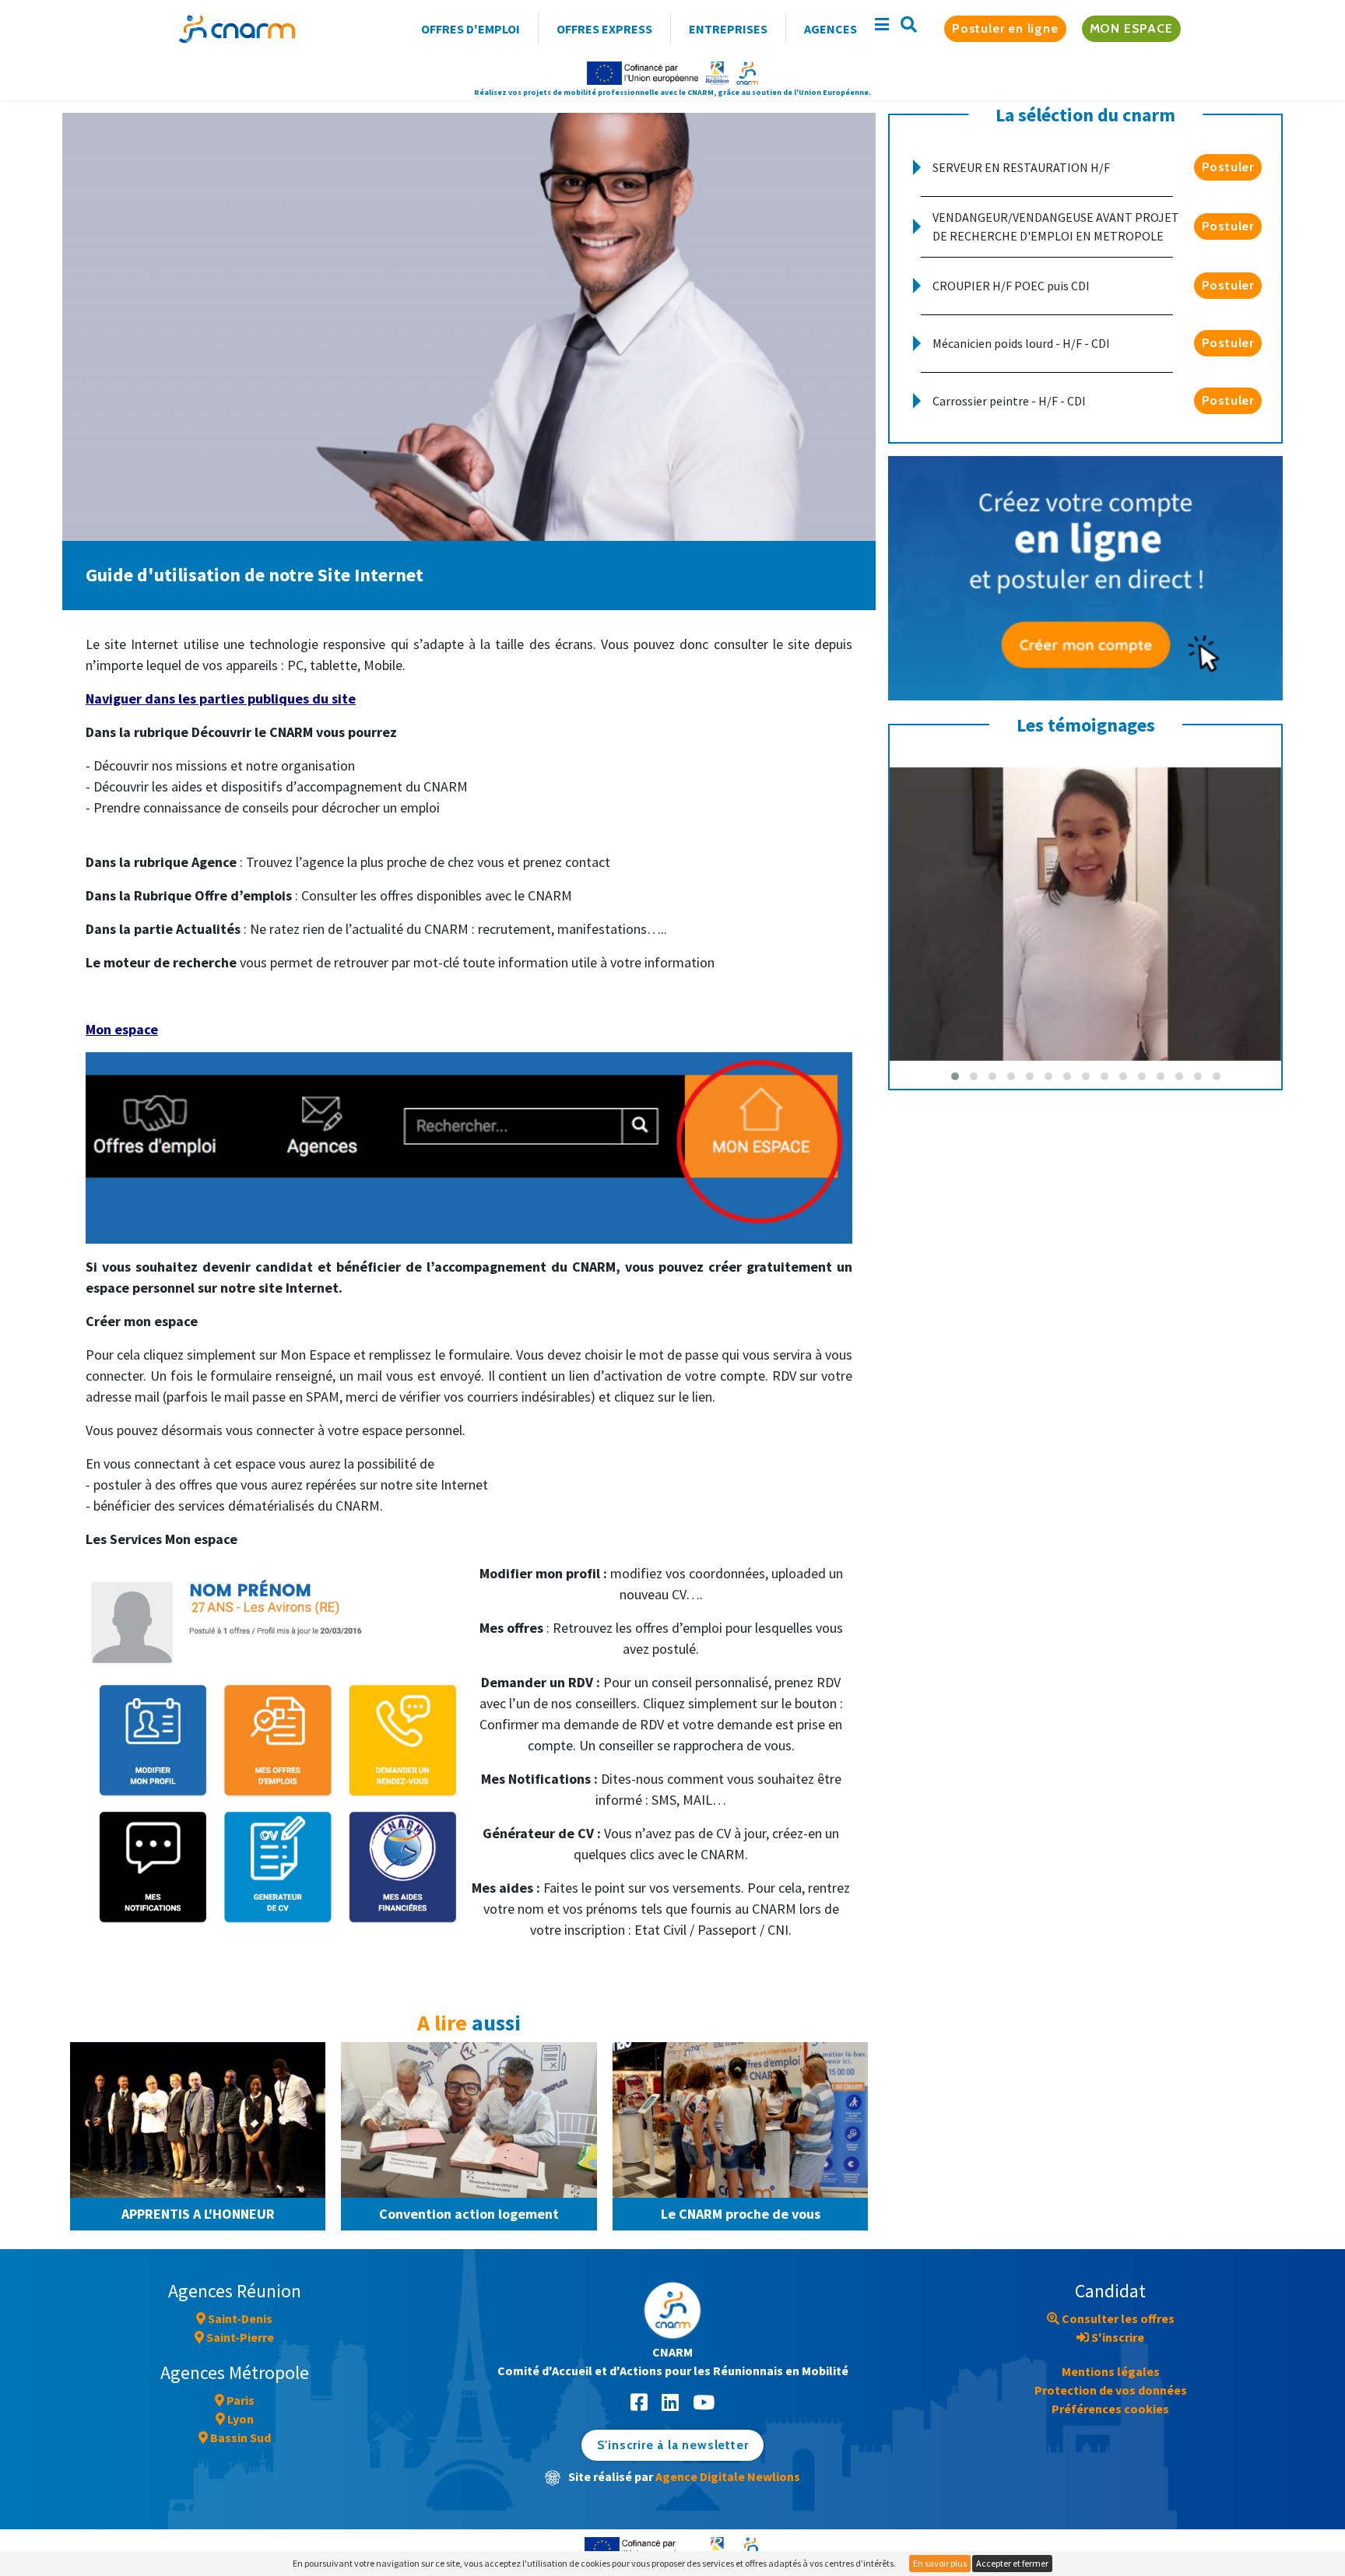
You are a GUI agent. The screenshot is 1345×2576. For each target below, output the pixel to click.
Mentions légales (1111, 2371)
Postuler (1228, 167)
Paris (239, 2400)
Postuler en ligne (1005, 28)
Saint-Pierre (239, 2337)
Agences (831, 29)
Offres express (604, 29)
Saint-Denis (239, 2318)
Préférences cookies (1110, 2409)
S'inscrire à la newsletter (673, 2445)
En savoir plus (940, 2563)
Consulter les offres (1117, 2318)
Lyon (239, 2419)
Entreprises (728, 29)
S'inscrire (1117, 2337)
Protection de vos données (1111, 2390)
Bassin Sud (239, 2437)
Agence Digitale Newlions (728, 2476)
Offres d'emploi (471, 29)
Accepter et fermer (1012, 2563)
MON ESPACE (1131, 28)
